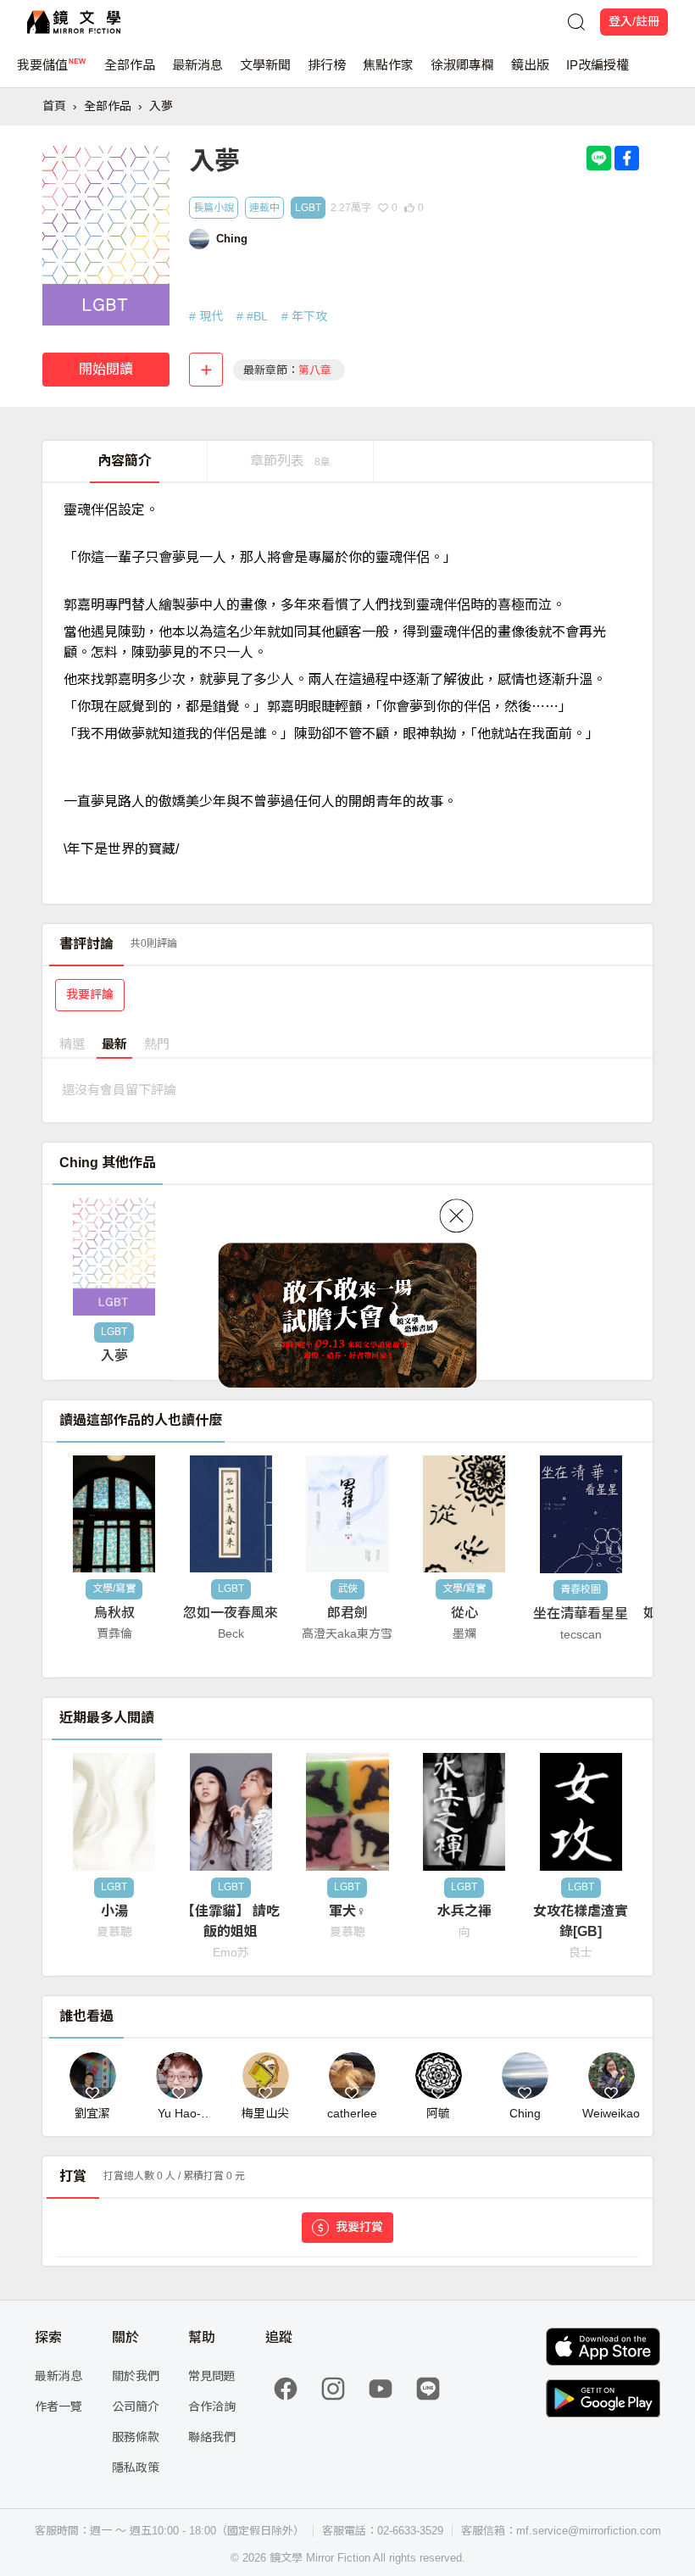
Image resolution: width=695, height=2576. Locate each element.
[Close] (457, 1216)
